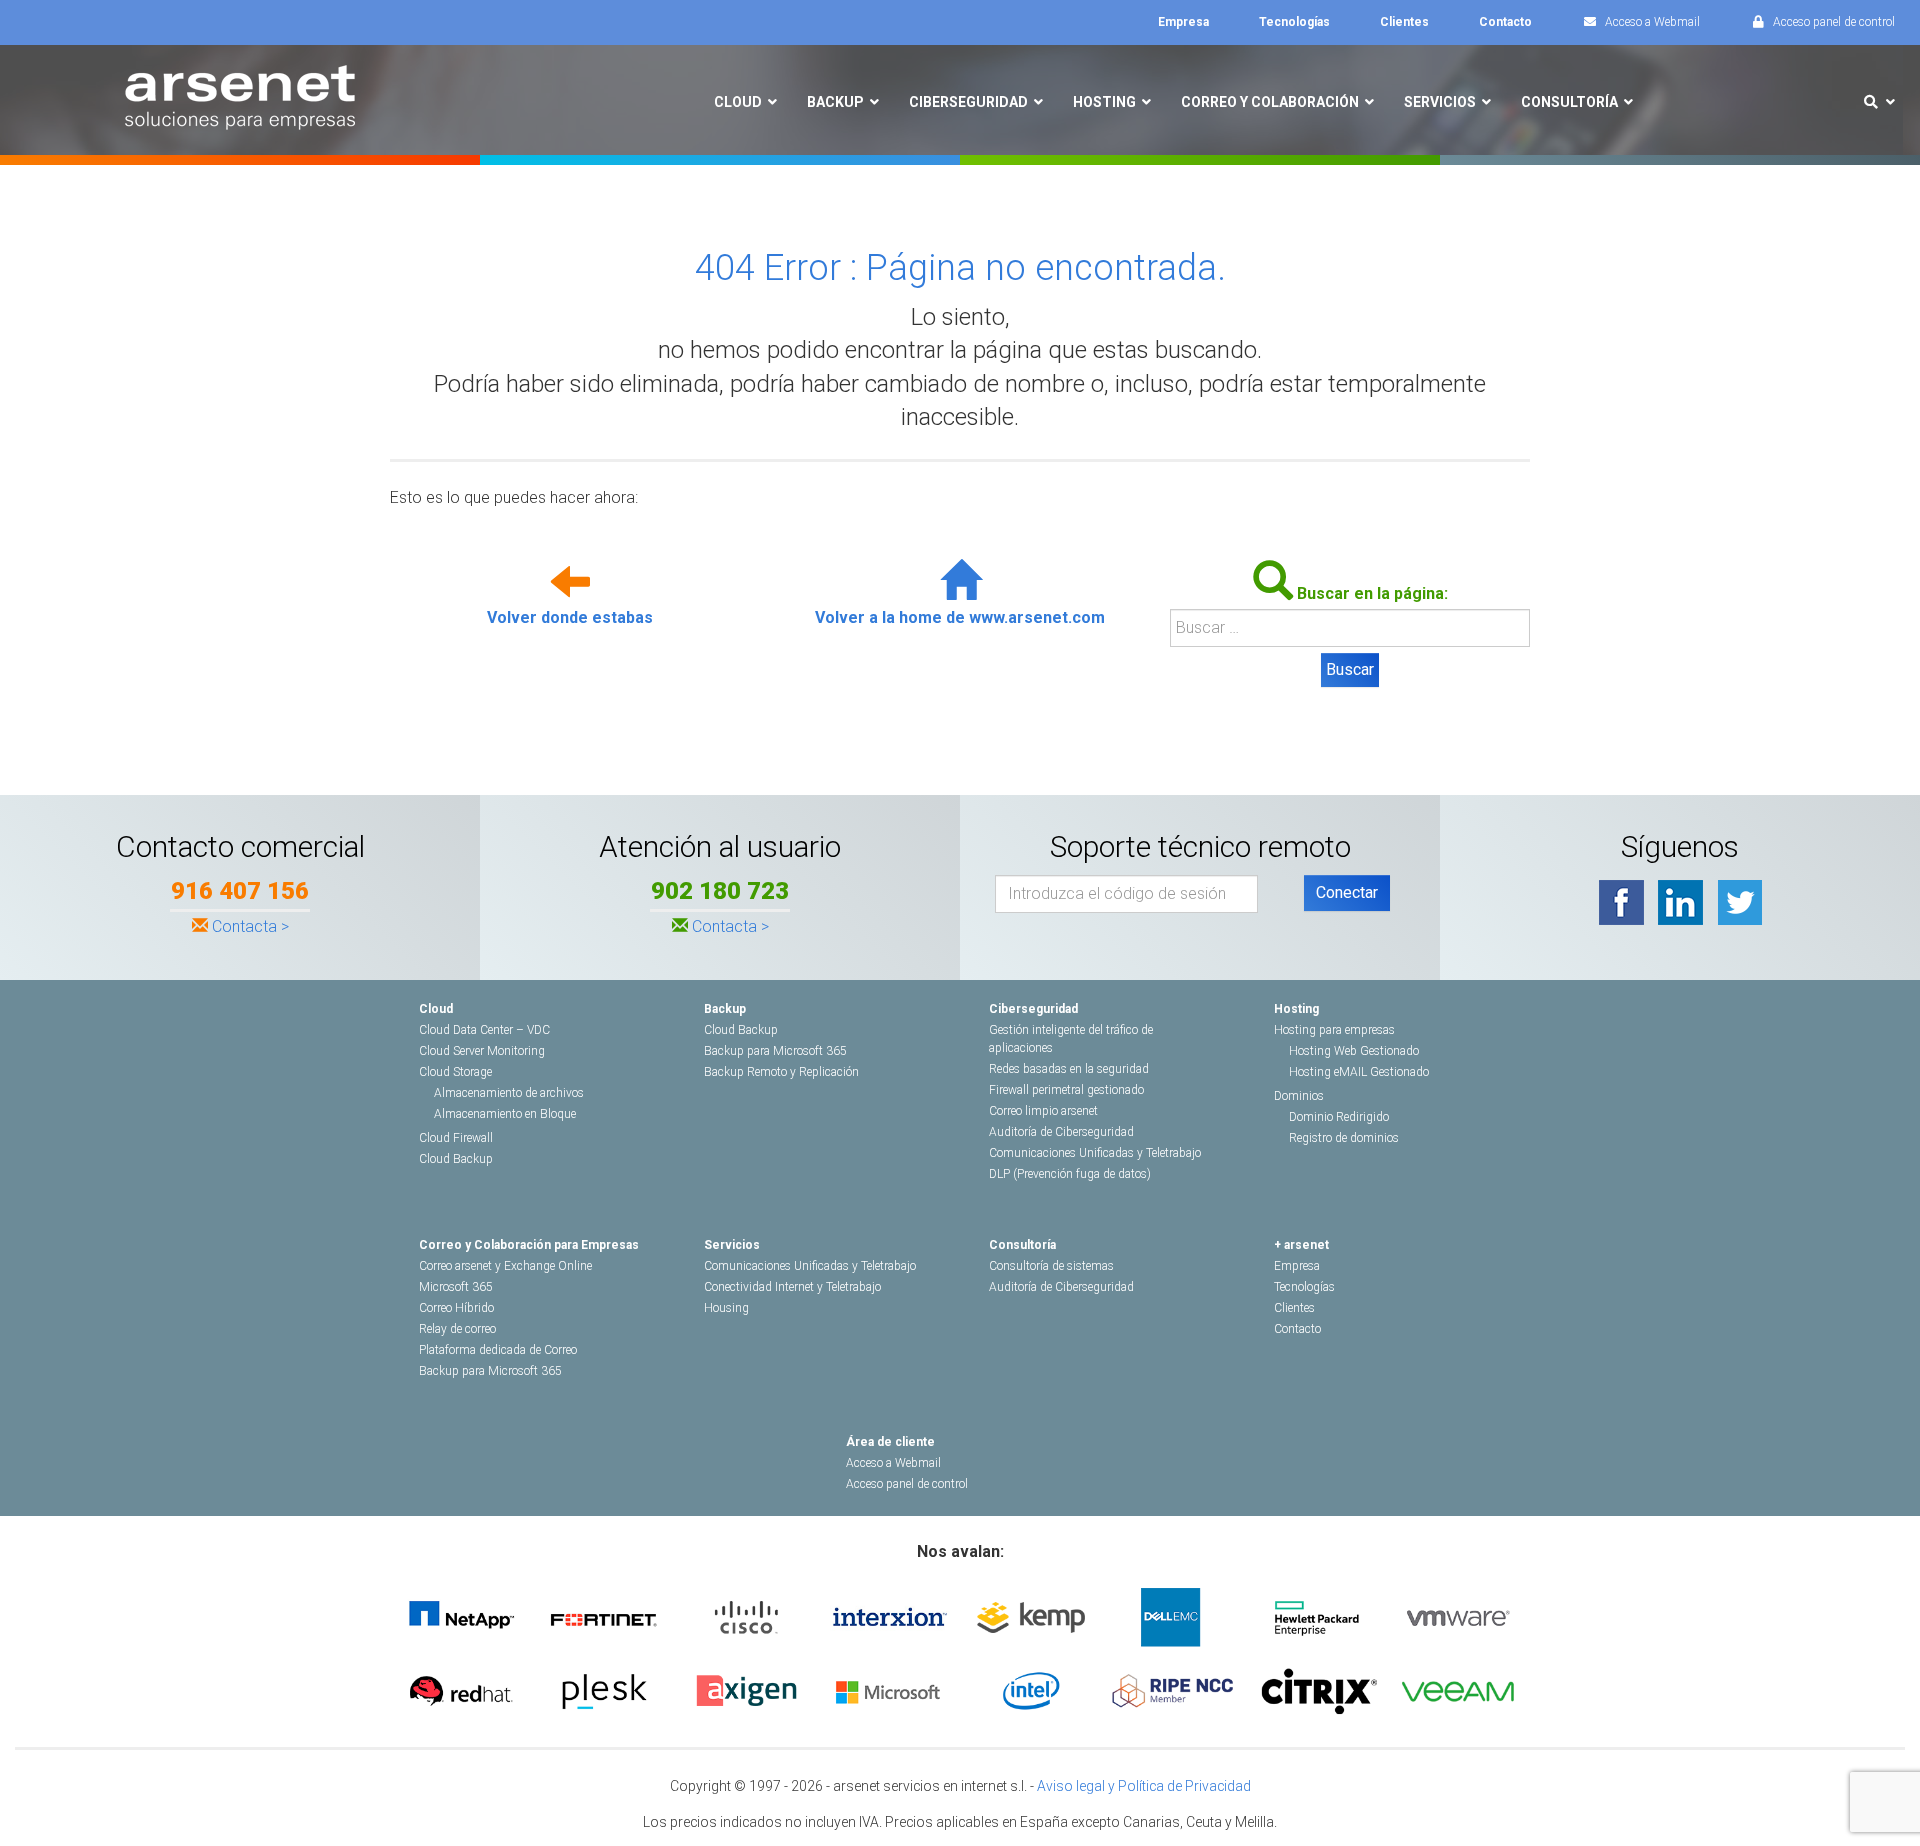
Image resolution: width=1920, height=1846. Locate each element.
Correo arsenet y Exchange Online (505, 1266)
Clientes (1294, 1308)
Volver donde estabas (570, 617)
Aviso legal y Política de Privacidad (1144, 1786)
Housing (726, 1308)
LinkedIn (1680, 902)
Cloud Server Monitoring (482, 1051)
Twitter (1739, 902)
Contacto (1297, 1329)
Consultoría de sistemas (1051, 1266)
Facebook (1621, 902)
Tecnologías (1304, 1287)
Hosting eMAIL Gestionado (1359, 1072)
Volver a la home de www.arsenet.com (960, 617)
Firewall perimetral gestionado (1066, 1090)
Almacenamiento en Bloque (505, 1114)
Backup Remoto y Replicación (781, 1072)
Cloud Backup (456, 1159)
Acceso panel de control (907, 1484)
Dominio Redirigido (1339, 1117)
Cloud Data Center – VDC (484, 1030)
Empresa (1297, 1266)
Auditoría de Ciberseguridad (1061, 1132)
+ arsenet (1301, 1245)
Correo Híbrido (456, 1308)
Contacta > (250, 926)
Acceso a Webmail (893, 1463)
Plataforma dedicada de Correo (498, 1350)
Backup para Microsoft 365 (775, 1051)
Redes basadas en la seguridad (1069, 1069)
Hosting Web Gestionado (1354, 1051)
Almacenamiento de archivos (509, 1093)
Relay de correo (457, 1329)
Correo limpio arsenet (1043, 1111)
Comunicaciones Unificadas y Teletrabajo (1095, 1153)
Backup (725, 1009)
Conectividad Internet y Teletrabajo (792, 1287)
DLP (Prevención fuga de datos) (1070, 1174)
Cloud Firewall (456, 1138)
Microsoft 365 (456, 1287)
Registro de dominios (1344, 1138)
